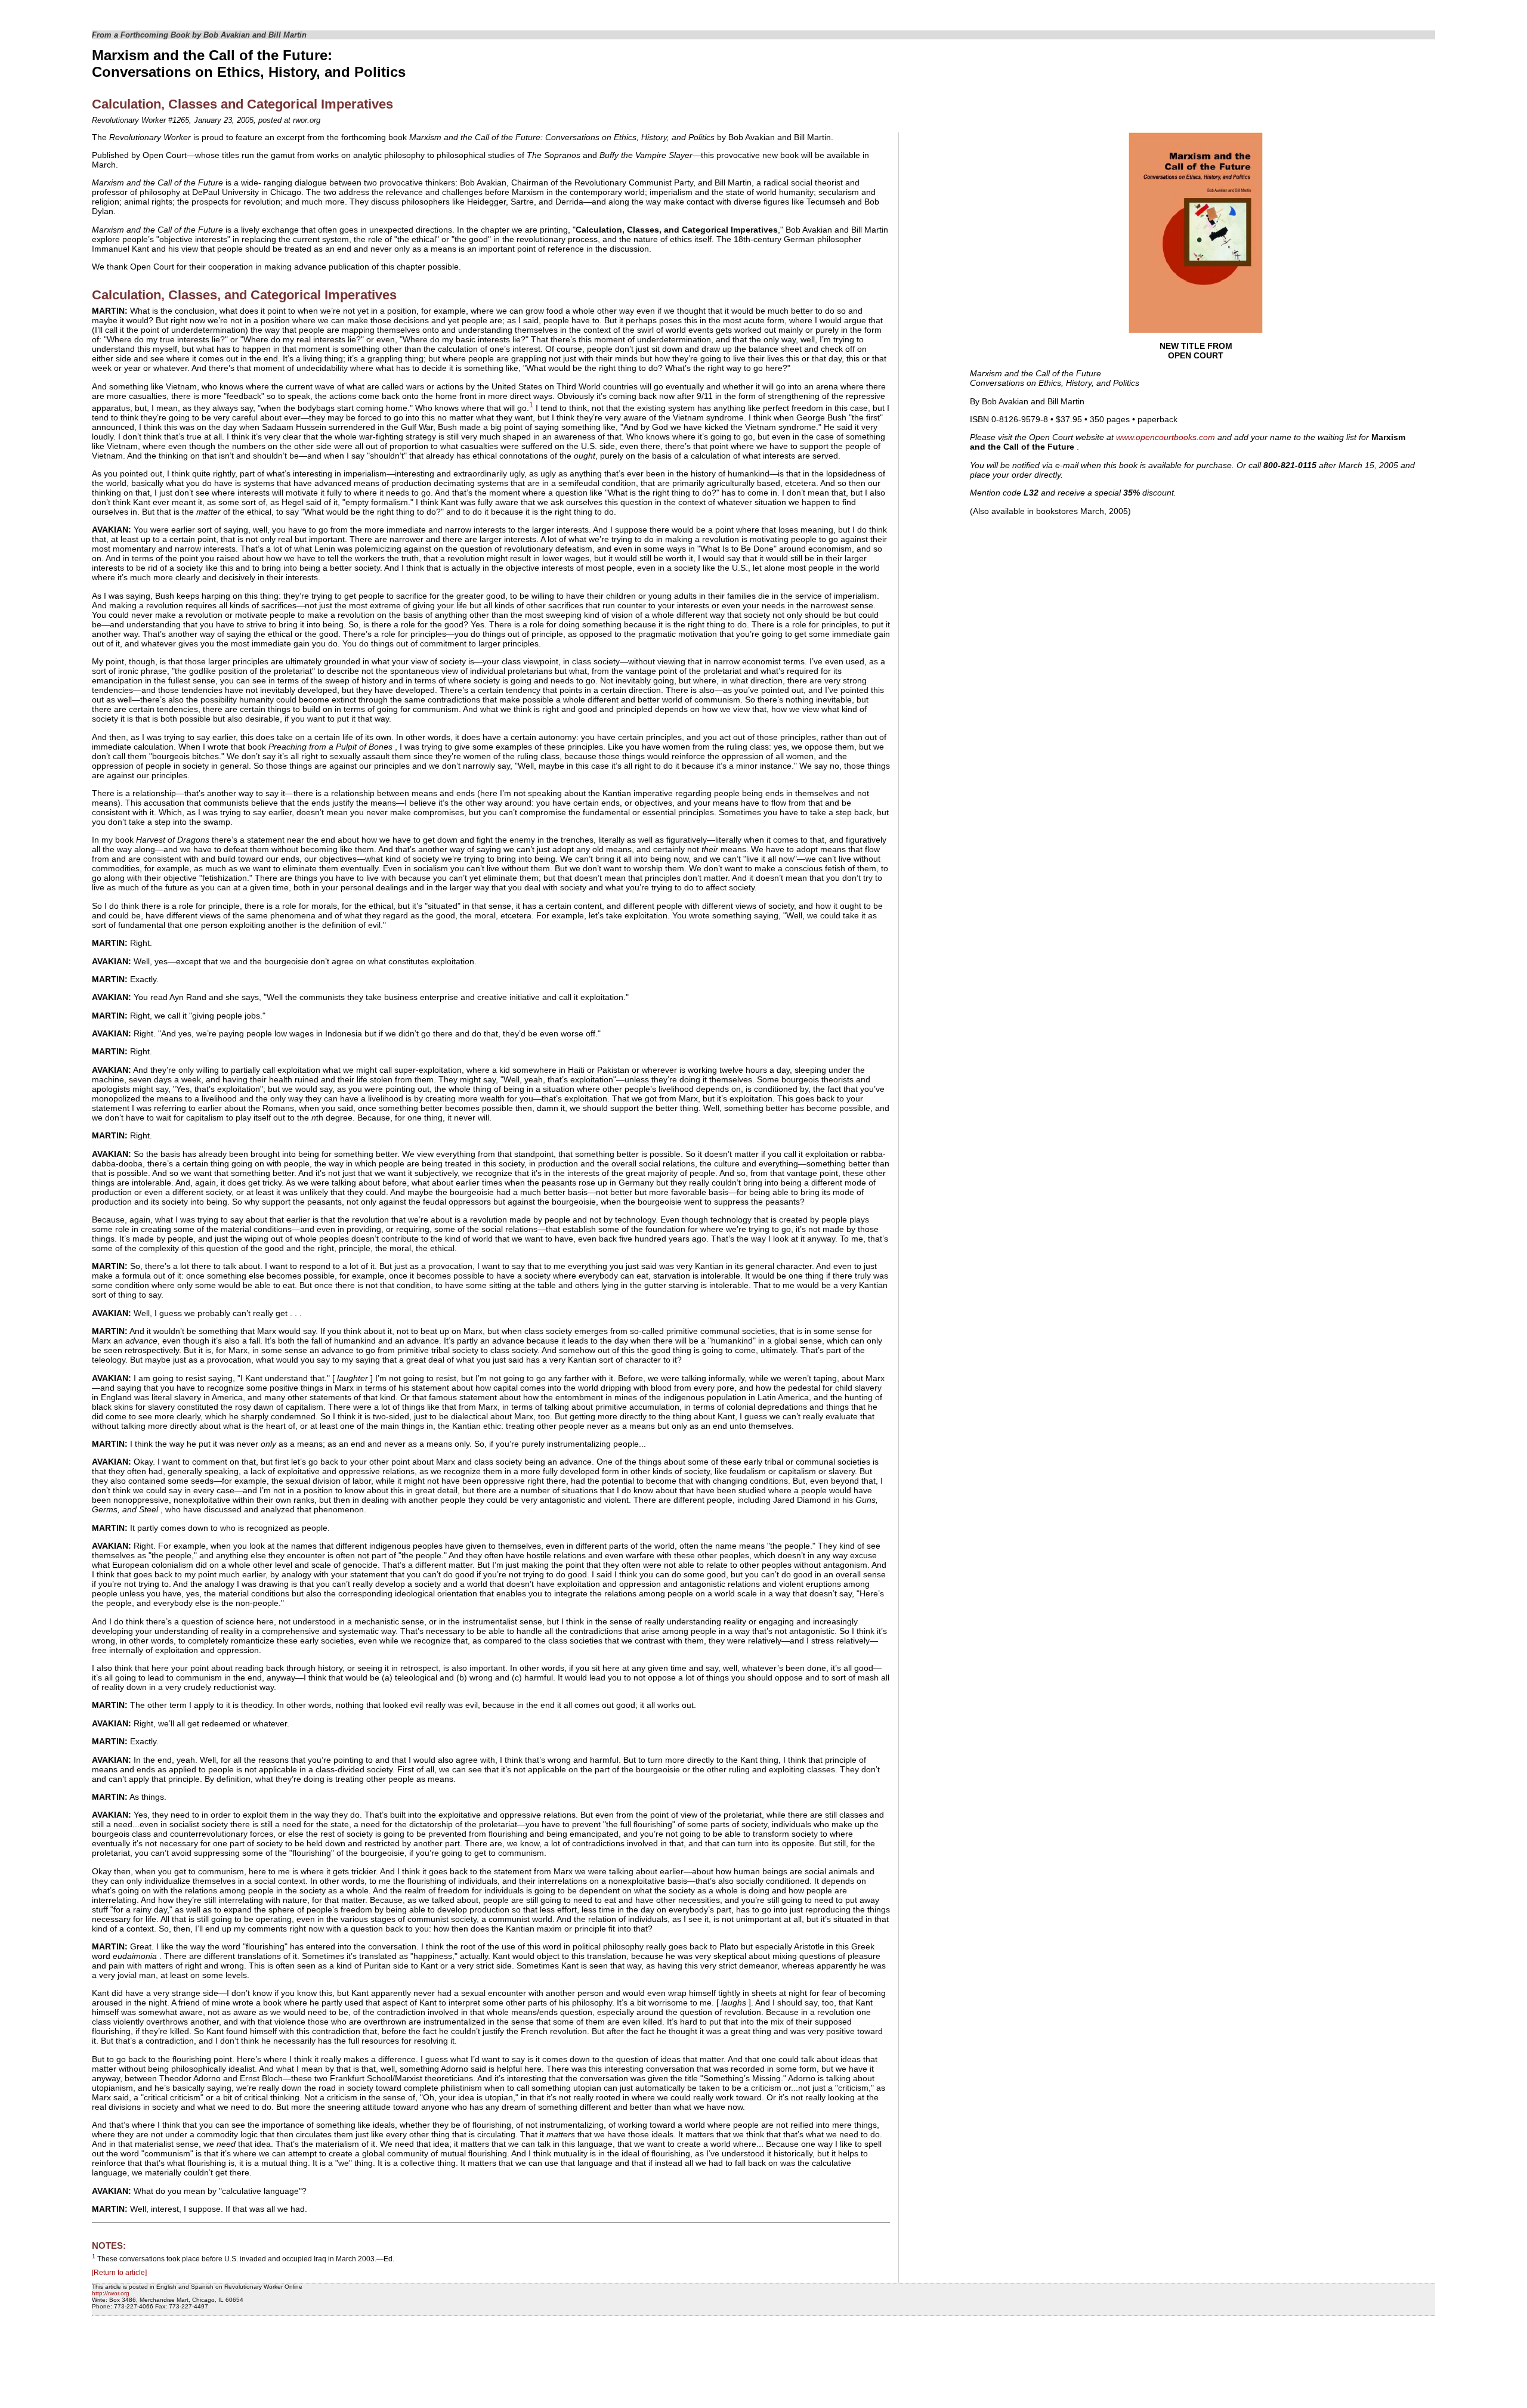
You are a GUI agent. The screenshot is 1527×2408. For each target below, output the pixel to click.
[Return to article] (119, 2273)
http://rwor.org (111, 2293)
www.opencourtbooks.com (1166, 437)
